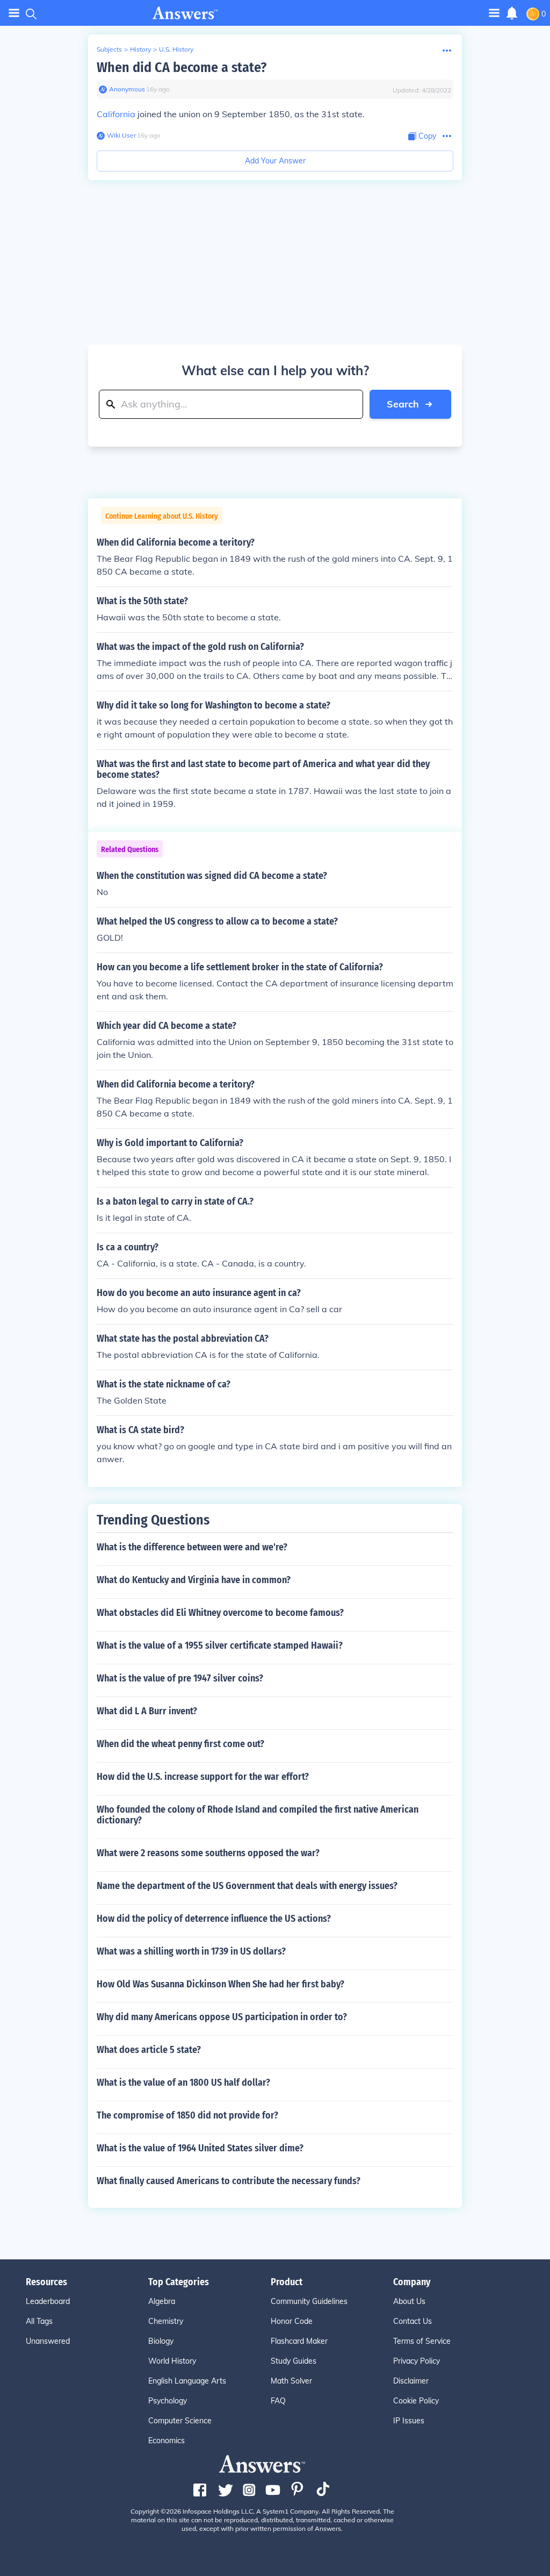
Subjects (109, 49)
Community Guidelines (309, 2301)
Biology (161, 2341)
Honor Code (292, 2321)
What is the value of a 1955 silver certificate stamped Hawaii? (220, 1645)
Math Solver (291, 2381)
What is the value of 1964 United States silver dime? (200, 2148)
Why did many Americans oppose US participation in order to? (222, 2017)
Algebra (162, 2301)
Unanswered (48, 2341)
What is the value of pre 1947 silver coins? (180, 1678)
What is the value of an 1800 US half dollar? (183, 2083)
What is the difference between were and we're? (192, 1547)
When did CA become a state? (182, 67)
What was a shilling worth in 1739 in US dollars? (191, 1951)
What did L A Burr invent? (147, 1711)
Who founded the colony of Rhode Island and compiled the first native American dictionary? (258, 1815)
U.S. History (176, 49)
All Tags (39, 2321)
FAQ (278, 2401)
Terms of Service (422, 2341)
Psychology (168, 2401)
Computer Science (180, 2421)
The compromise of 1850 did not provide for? (187, 2115)
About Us (409, 2301)
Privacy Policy (417, 2361)
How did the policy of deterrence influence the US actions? (214, 1919)
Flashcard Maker (299, 2341)
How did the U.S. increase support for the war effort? (203, 1777)
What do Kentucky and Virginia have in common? (194, 1580)
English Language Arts (187, 2381)
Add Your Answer (275, 161)
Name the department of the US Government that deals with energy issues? (247, 1886)
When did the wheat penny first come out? (180, 1744)
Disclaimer (411, 2381)
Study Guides (294, 2361)
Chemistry (166, 2321)
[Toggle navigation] (14, 13)
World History (172, 2361)
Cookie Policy (416, 2401)
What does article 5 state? (149, 2050)
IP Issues (409, 2421)
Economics (167, 2441)
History (140, 49)
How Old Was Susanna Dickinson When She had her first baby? (220, 1984)
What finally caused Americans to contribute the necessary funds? (229, 2181)
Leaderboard (48, 2301)
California (116, 114)
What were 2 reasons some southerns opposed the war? (208, 1853)
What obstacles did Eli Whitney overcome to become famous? (220, 1613)
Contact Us (412, 2321)
